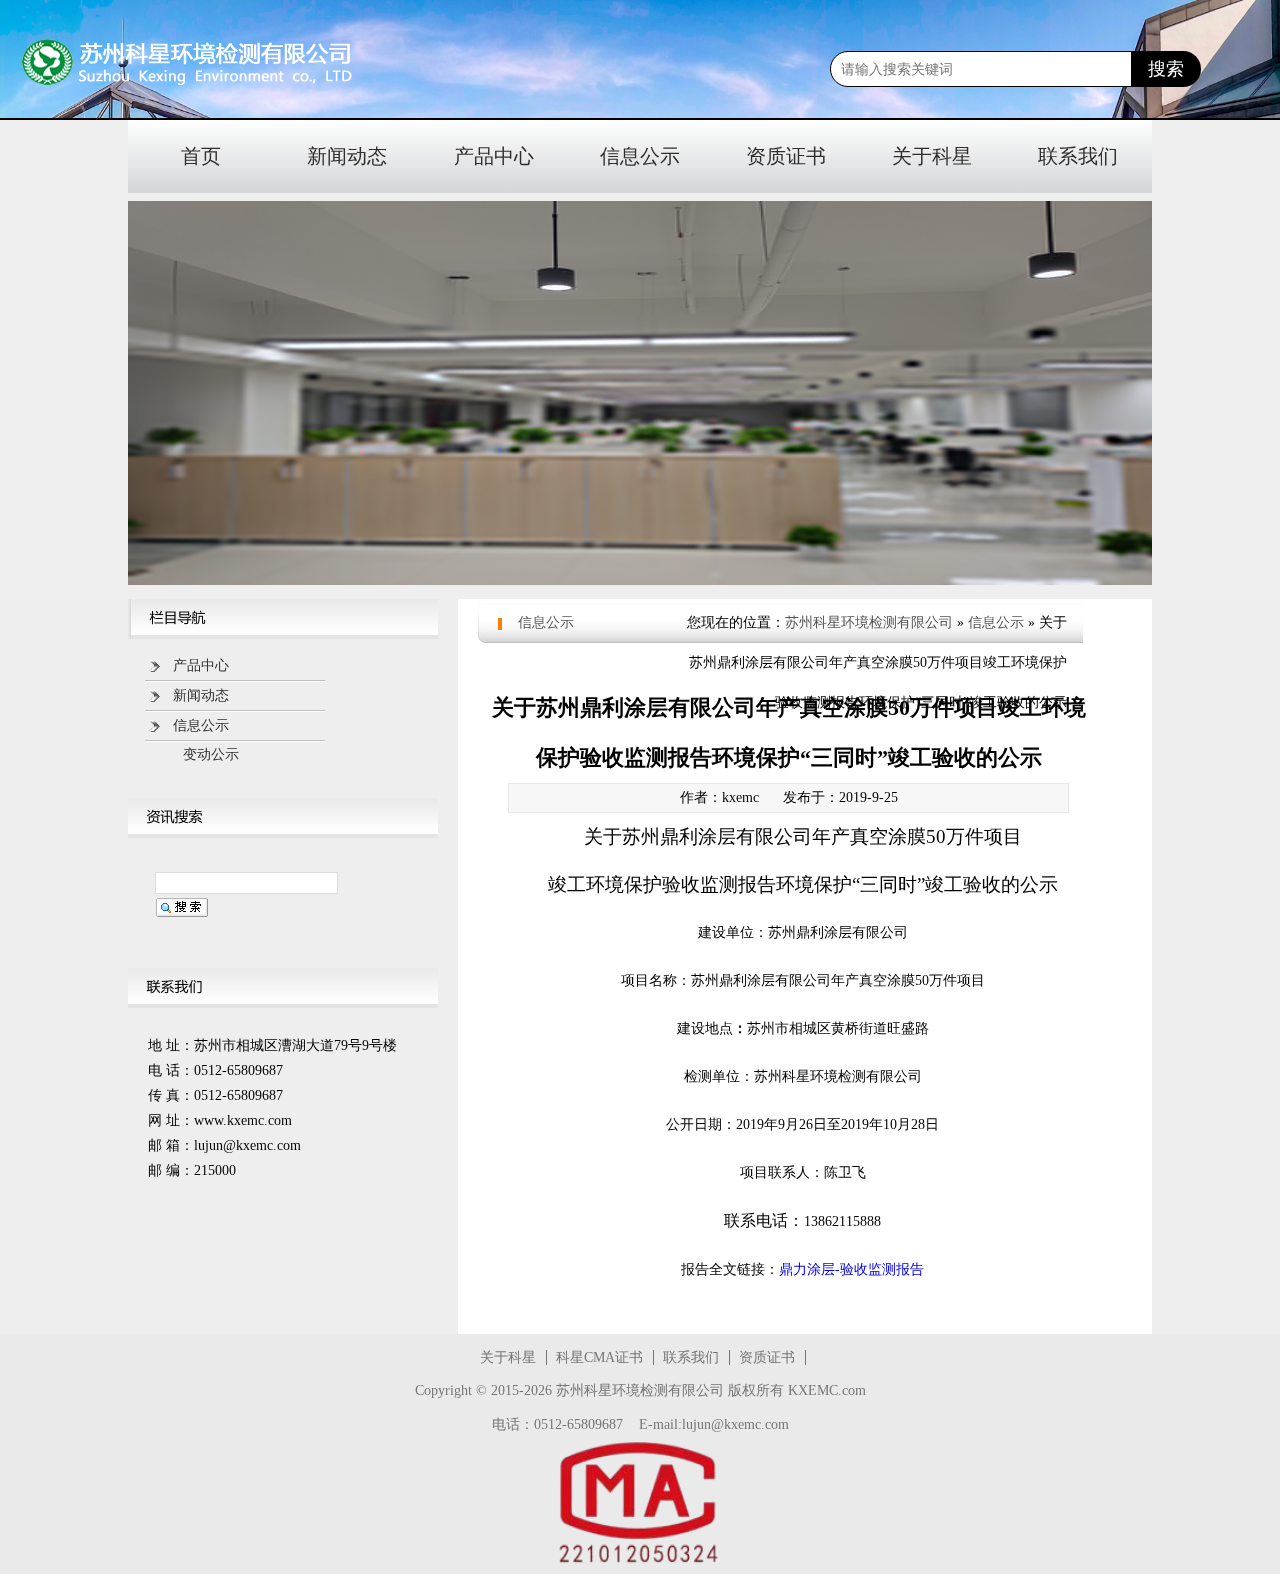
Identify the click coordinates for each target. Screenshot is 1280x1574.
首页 (201, 156)
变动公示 (211, 754)
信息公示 (640, 156)
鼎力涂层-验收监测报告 (851, 1269)
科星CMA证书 (599, 1357)
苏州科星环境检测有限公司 (869, 622)
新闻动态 (347, 156)
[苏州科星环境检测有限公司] (140, 63)
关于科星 (932, 156)
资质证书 (786, 156)
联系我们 (1078, 156)
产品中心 (494, 156)
